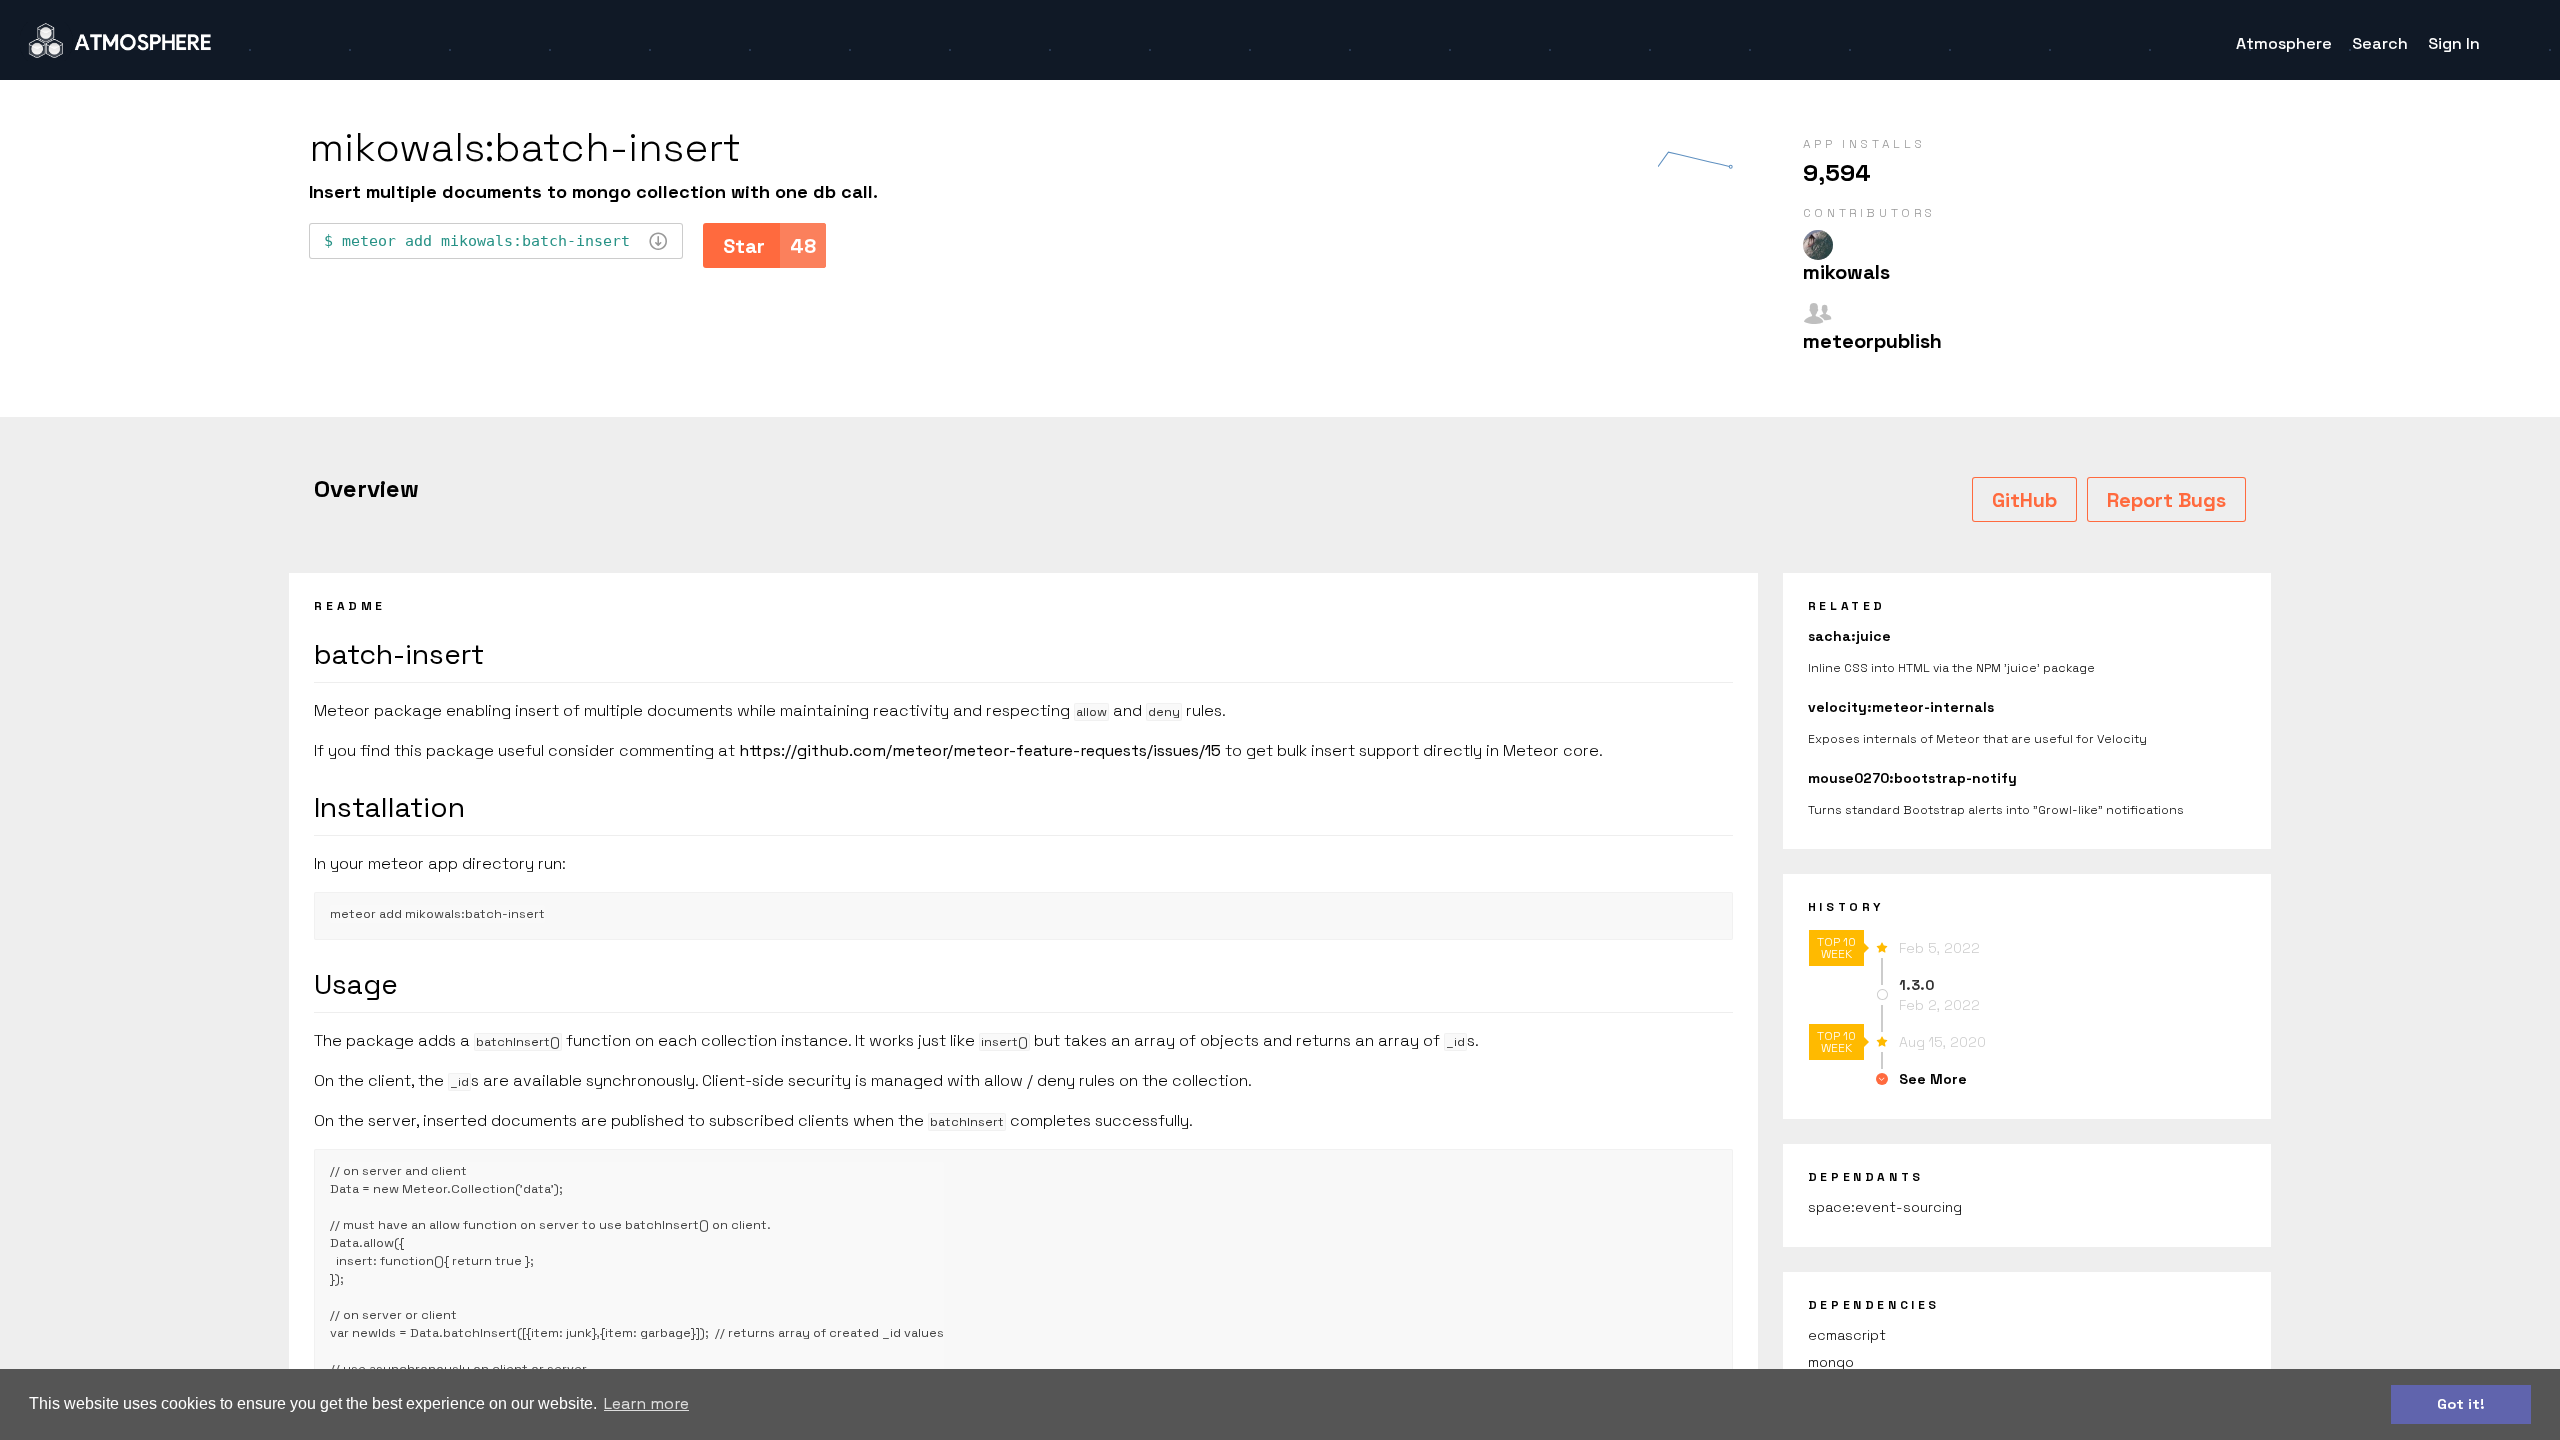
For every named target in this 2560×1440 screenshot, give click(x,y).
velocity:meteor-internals (1901, 707)
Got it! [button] (2461, 1404)
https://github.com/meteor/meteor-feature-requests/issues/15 (980, 750)
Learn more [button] (646, 1403)
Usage (356, 984)
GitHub (2024, 500)
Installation (389, 807)
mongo (1831, 1362)
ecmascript (1847, 1335)
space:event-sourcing (1885, 1207)
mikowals (1846, 272)
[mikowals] (1818, 245)
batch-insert (399, 654)
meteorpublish (1872, 341)
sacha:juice (1849, 636)
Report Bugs (2166, 500)
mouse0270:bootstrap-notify (1912, 778)
